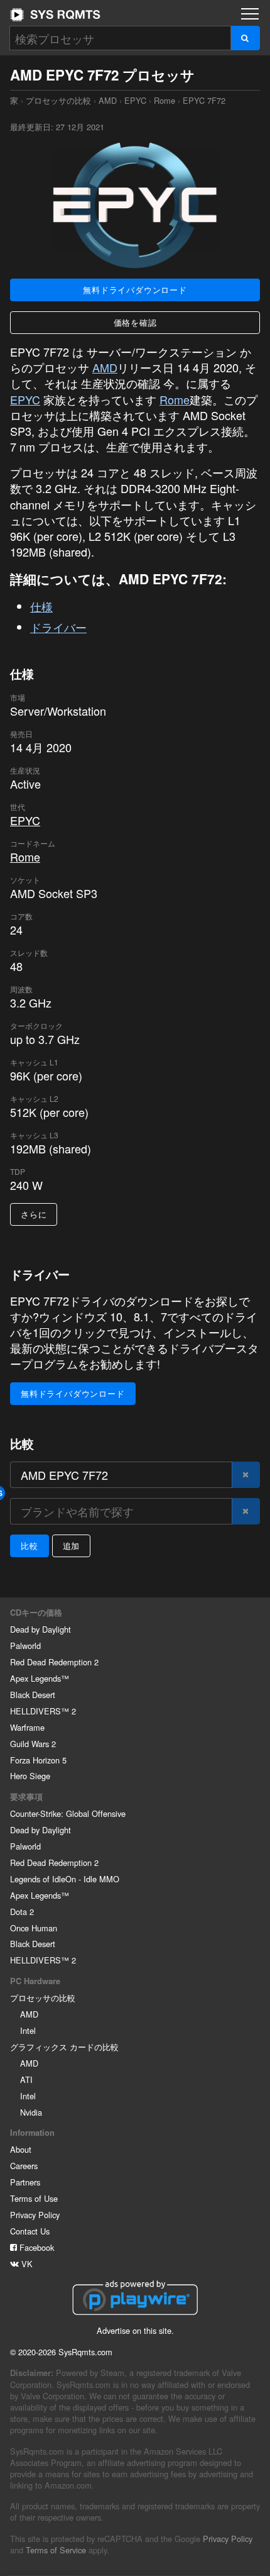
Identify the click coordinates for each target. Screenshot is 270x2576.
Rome (165, 100)
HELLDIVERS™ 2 (43, 1711)
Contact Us (30, 2231)
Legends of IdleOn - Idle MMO (65, 1879)
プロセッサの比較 (58, 100)
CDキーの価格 (36, 1613)
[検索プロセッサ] (245, 38)
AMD (108, 100)
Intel (28, 2030)
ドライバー (58, 627)
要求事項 (26, 1797)
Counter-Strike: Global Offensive (68, 1813)
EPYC (135, 100)
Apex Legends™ (40, 1678)
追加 (72, 1546)
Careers (24, 2166)
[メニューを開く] (250, 14)
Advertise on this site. (135, 2330)
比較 (30, 1546)
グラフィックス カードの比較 (64, 2047)
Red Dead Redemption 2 (54, 1662)
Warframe (27, 1727)
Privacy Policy (35, 2215)
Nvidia (31, 2112)
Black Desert (33, 1695)
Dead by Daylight (40, 1629)
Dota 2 (22, 1912)
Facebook (35, 2247)
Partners (25, 2182)
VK (26, 2264)
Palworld (25, 1646)
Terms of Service (56, 2550)
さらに (34, 1214)
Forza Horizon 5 (38, 1760)
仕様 (41, 606)
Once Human (34, 1928)
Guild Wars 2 (33, 1744)
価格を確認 (135, 322)
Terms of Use (34, 2198)
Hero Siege (30, 1776)
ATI (26, 2079)
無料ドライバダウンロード (135, 290)
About (21, 2149)
